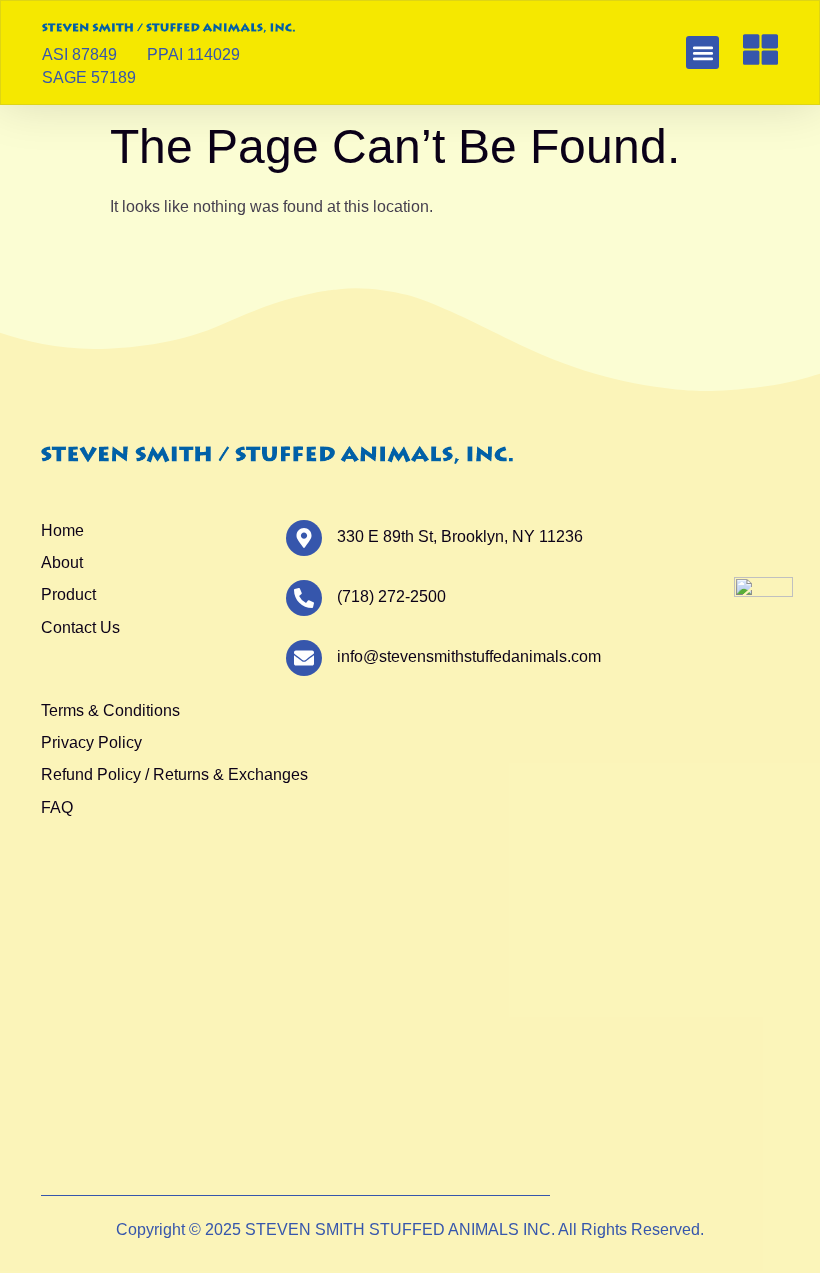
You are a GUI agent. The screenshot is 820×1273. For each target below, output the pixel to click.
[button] (702, 52)
